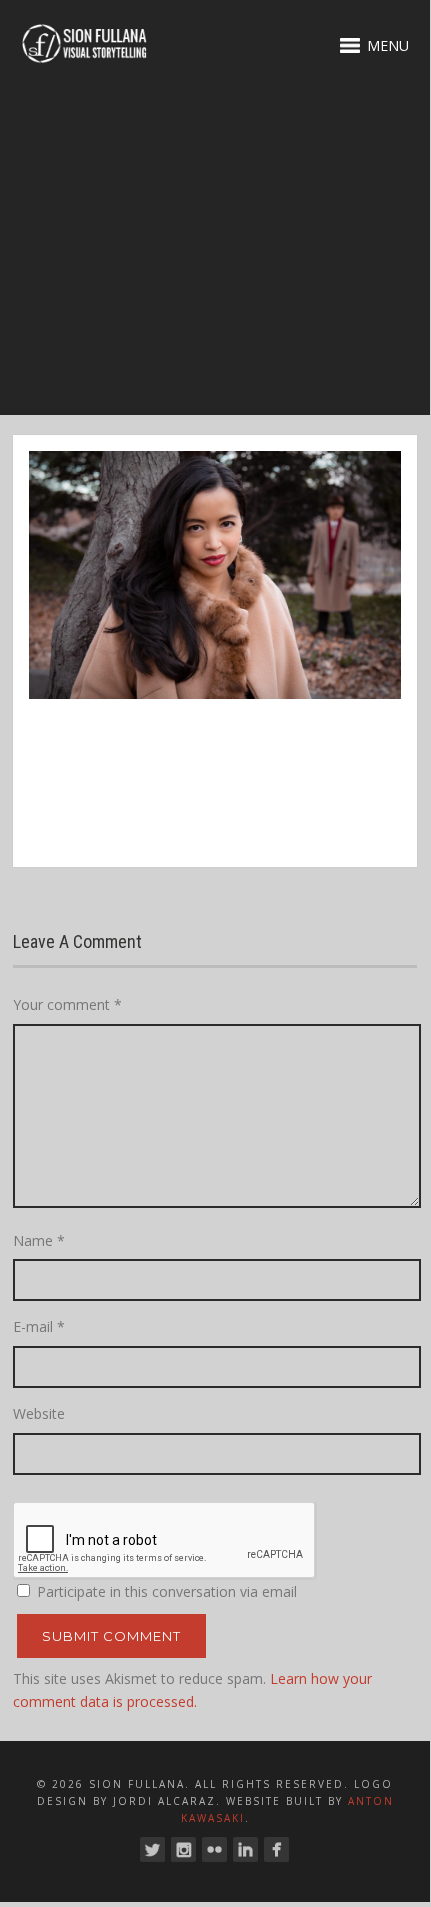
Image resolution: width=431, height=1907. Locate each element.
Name (39, 1240)
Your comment (67, 1004)
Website (39, 1413)
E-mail (39, 1326)
